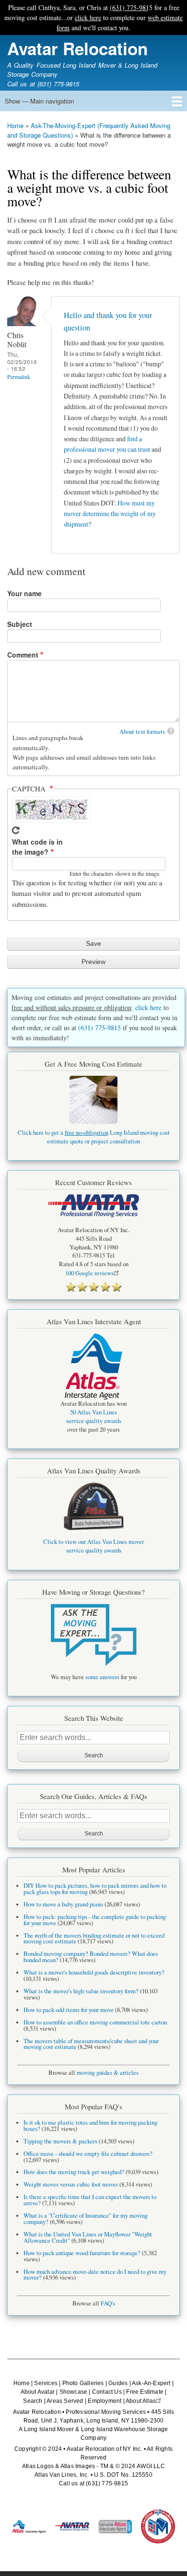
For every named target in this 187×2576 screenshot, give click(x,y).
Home (15, 125)
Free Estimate (145, 2392)
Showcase (74, 2392)
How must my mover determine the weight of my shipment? (110, 514)
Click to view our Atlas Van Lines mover (93, 1542)
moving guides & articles (108, 2073)
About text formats (142, 731)
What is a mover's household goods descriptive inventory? (94, 1972)
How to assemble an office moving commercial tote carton (95, 2022)
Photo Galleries (83, 2383)
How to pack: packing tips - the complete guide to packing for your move (95, 1920)
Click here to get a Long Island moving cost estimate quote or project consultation (94, 1137)
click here (88, 18)
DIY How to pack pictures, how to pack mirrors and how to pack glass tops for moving (95, 1889)
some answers (102, 1677)
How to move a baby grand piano (63, 1904)
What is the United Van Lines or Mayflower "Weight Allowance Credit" (88, 2237)
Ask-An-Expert (151, 2383)
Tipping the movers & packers (60, 2141)
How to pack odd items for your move (69, 2010)
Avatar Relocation (77, 48)
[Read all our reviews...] (93, 1287)
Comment (23, 655)
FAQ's (108, 2303)
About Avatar (38, 2392)
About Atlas (141, 2401)
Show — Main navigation (39, 101)
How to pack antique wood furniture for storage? (82, 2253)
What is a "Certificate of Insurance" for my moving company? (86, 2219)
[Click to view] (93, 1635)
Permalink (19, 377)
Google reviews (89, 1273)
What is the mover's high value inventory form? (81, 1991)
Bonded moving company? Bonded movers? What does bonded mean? (91, 1957)
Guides (118, 2383)
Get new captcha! (16, 830)
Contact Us (107, 2392)
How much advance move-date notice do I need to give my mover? (95, 2275)
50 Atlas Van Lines (93, 1412)
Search (33, 2401)
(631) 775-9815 (131, 7)
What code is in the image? (37, 847)
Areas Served (65, 2401)
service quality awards (94, 1421)
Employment (105, 2401)
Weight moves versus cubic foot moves (71, 2184)
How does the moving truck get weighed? (74, 2172)
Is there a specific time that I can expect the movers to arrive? (90, 2200)
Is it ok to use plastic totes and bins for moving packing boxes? (90, 2126)
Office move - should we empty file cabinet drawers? (88, 2154)
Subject (20, 624)
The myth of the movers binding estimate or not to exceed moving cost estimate (94, 1939)
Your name (24, 593)
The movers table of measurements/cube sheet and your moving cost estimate (91, 2044)
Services (46, 2383)
